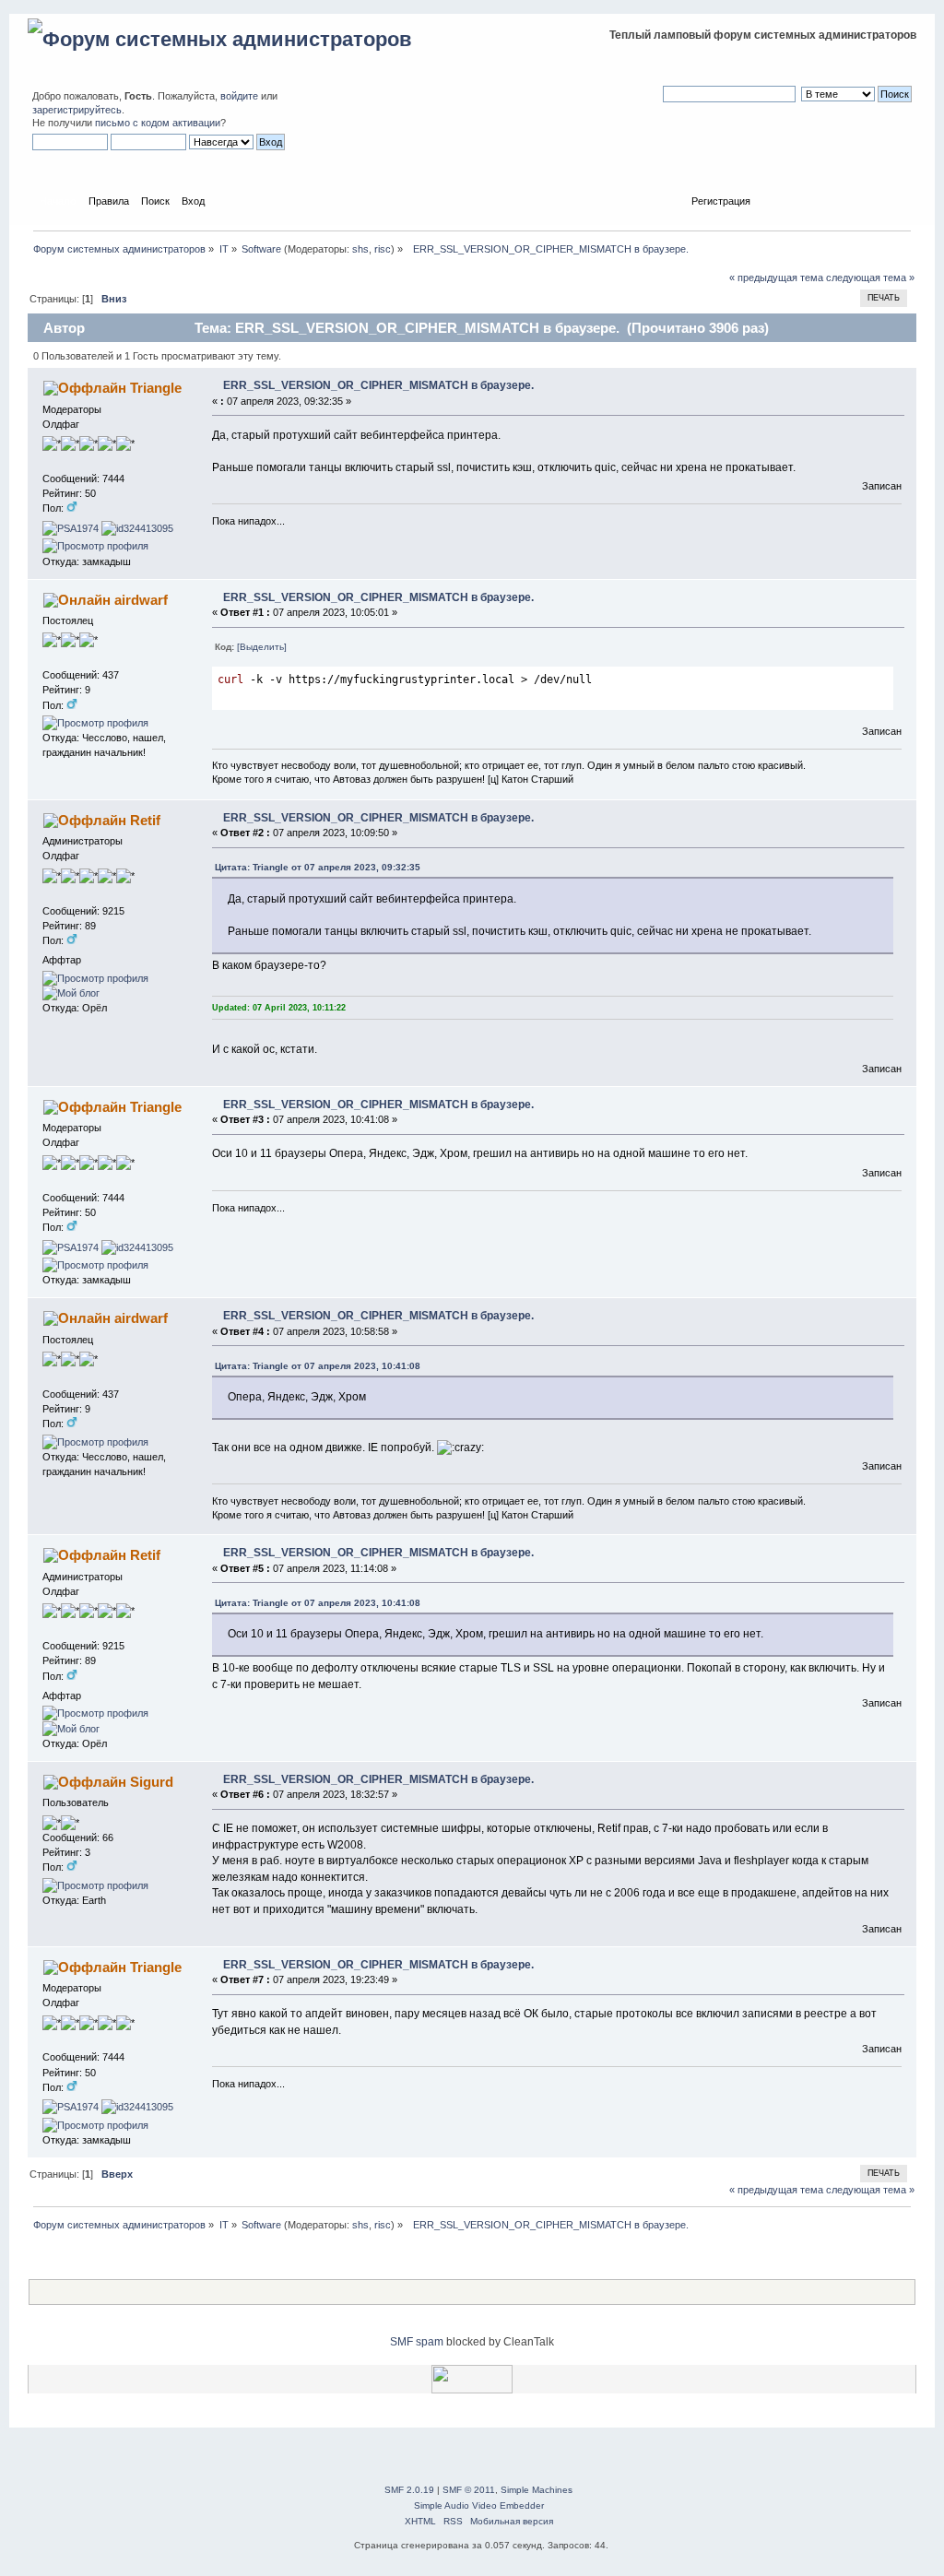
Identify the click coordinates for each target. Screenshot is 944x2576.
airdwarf (141, 600)
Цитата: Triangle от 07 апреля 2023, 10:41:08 (318, 1366)
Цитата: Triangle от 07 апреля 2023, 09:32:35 (318, 867)
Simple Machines (537, 2490)
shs (360, 249)
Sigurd (152, 1782)
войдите (239, 96)
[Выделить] (262, 647)
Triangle (156, 388)
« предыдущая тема (776, 278)
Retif (145, 820)
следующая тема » (870, 278)
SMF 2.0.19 (409, 2490)
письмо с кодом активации (158, 123)
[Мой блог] (71, 993)
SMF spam (417, 2342)
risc (383, 249)
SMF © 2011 (469, 2490)
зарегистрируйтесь (77, 110)
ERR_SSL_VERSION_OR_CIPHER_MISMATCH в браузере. (378, 385)
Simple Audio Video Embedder (479, 2505)
